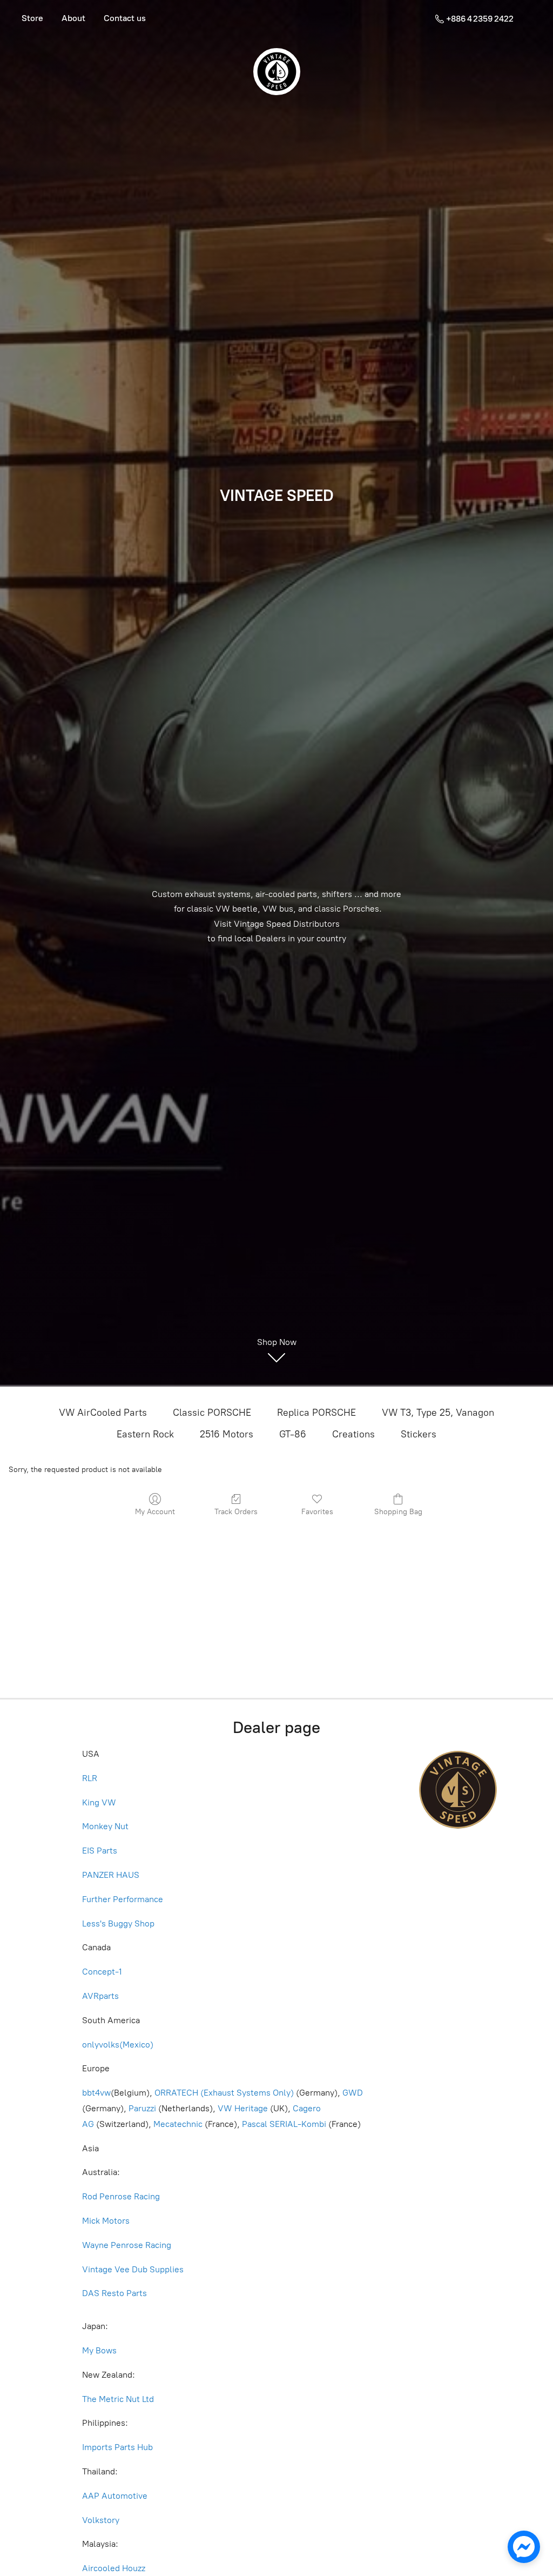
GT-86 (293, 1434)
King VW (100, 1802)
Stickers (419, 1434)
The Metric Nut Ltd (118, 2399)
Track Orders (236, 1512)
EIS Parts (100, 1851)
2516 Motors (227, 1434)
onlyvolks (101, 2045)
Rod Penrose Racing (121, 2196)
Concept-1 (102, 1972)
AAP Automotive (115, 2496)
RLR (90, 1778)
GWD (353, 2093)
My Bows (99, 2350)
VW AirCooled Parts (103, 1413)
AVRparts (100, 1996)
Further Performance (123, 1899)
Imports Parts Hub (119, 2447)
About (73, 18)
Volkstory (101, 2520)
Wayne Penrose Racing (127, 2245)
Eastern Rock (145, 1434)
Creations (353, 1434)
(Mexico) (136, 2045)
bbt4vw (96, 2093)
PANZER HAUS (111, 1875)
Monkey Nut (106, 1826)
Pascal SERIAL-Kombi (284, 2124)
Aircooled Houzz (114, 2568)
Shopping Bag (398, 1512)
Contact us (125, 18)
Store (32, 18)
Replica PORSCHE (316, 1413)
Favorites (317, 1512)
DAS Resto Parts (114, 2293)
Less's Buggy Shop (118, 1923)
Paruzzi (142, 2108)
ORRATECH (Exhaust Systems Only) (224, 2093)
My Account (155, 1512)
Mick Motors (106, 2221)
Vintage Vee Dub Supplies (133, 2269)
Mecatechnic (178, 2124)
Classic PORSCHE (212, 1413)
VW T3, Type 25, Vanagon (438, 1413)
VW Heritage (243, 2108)
